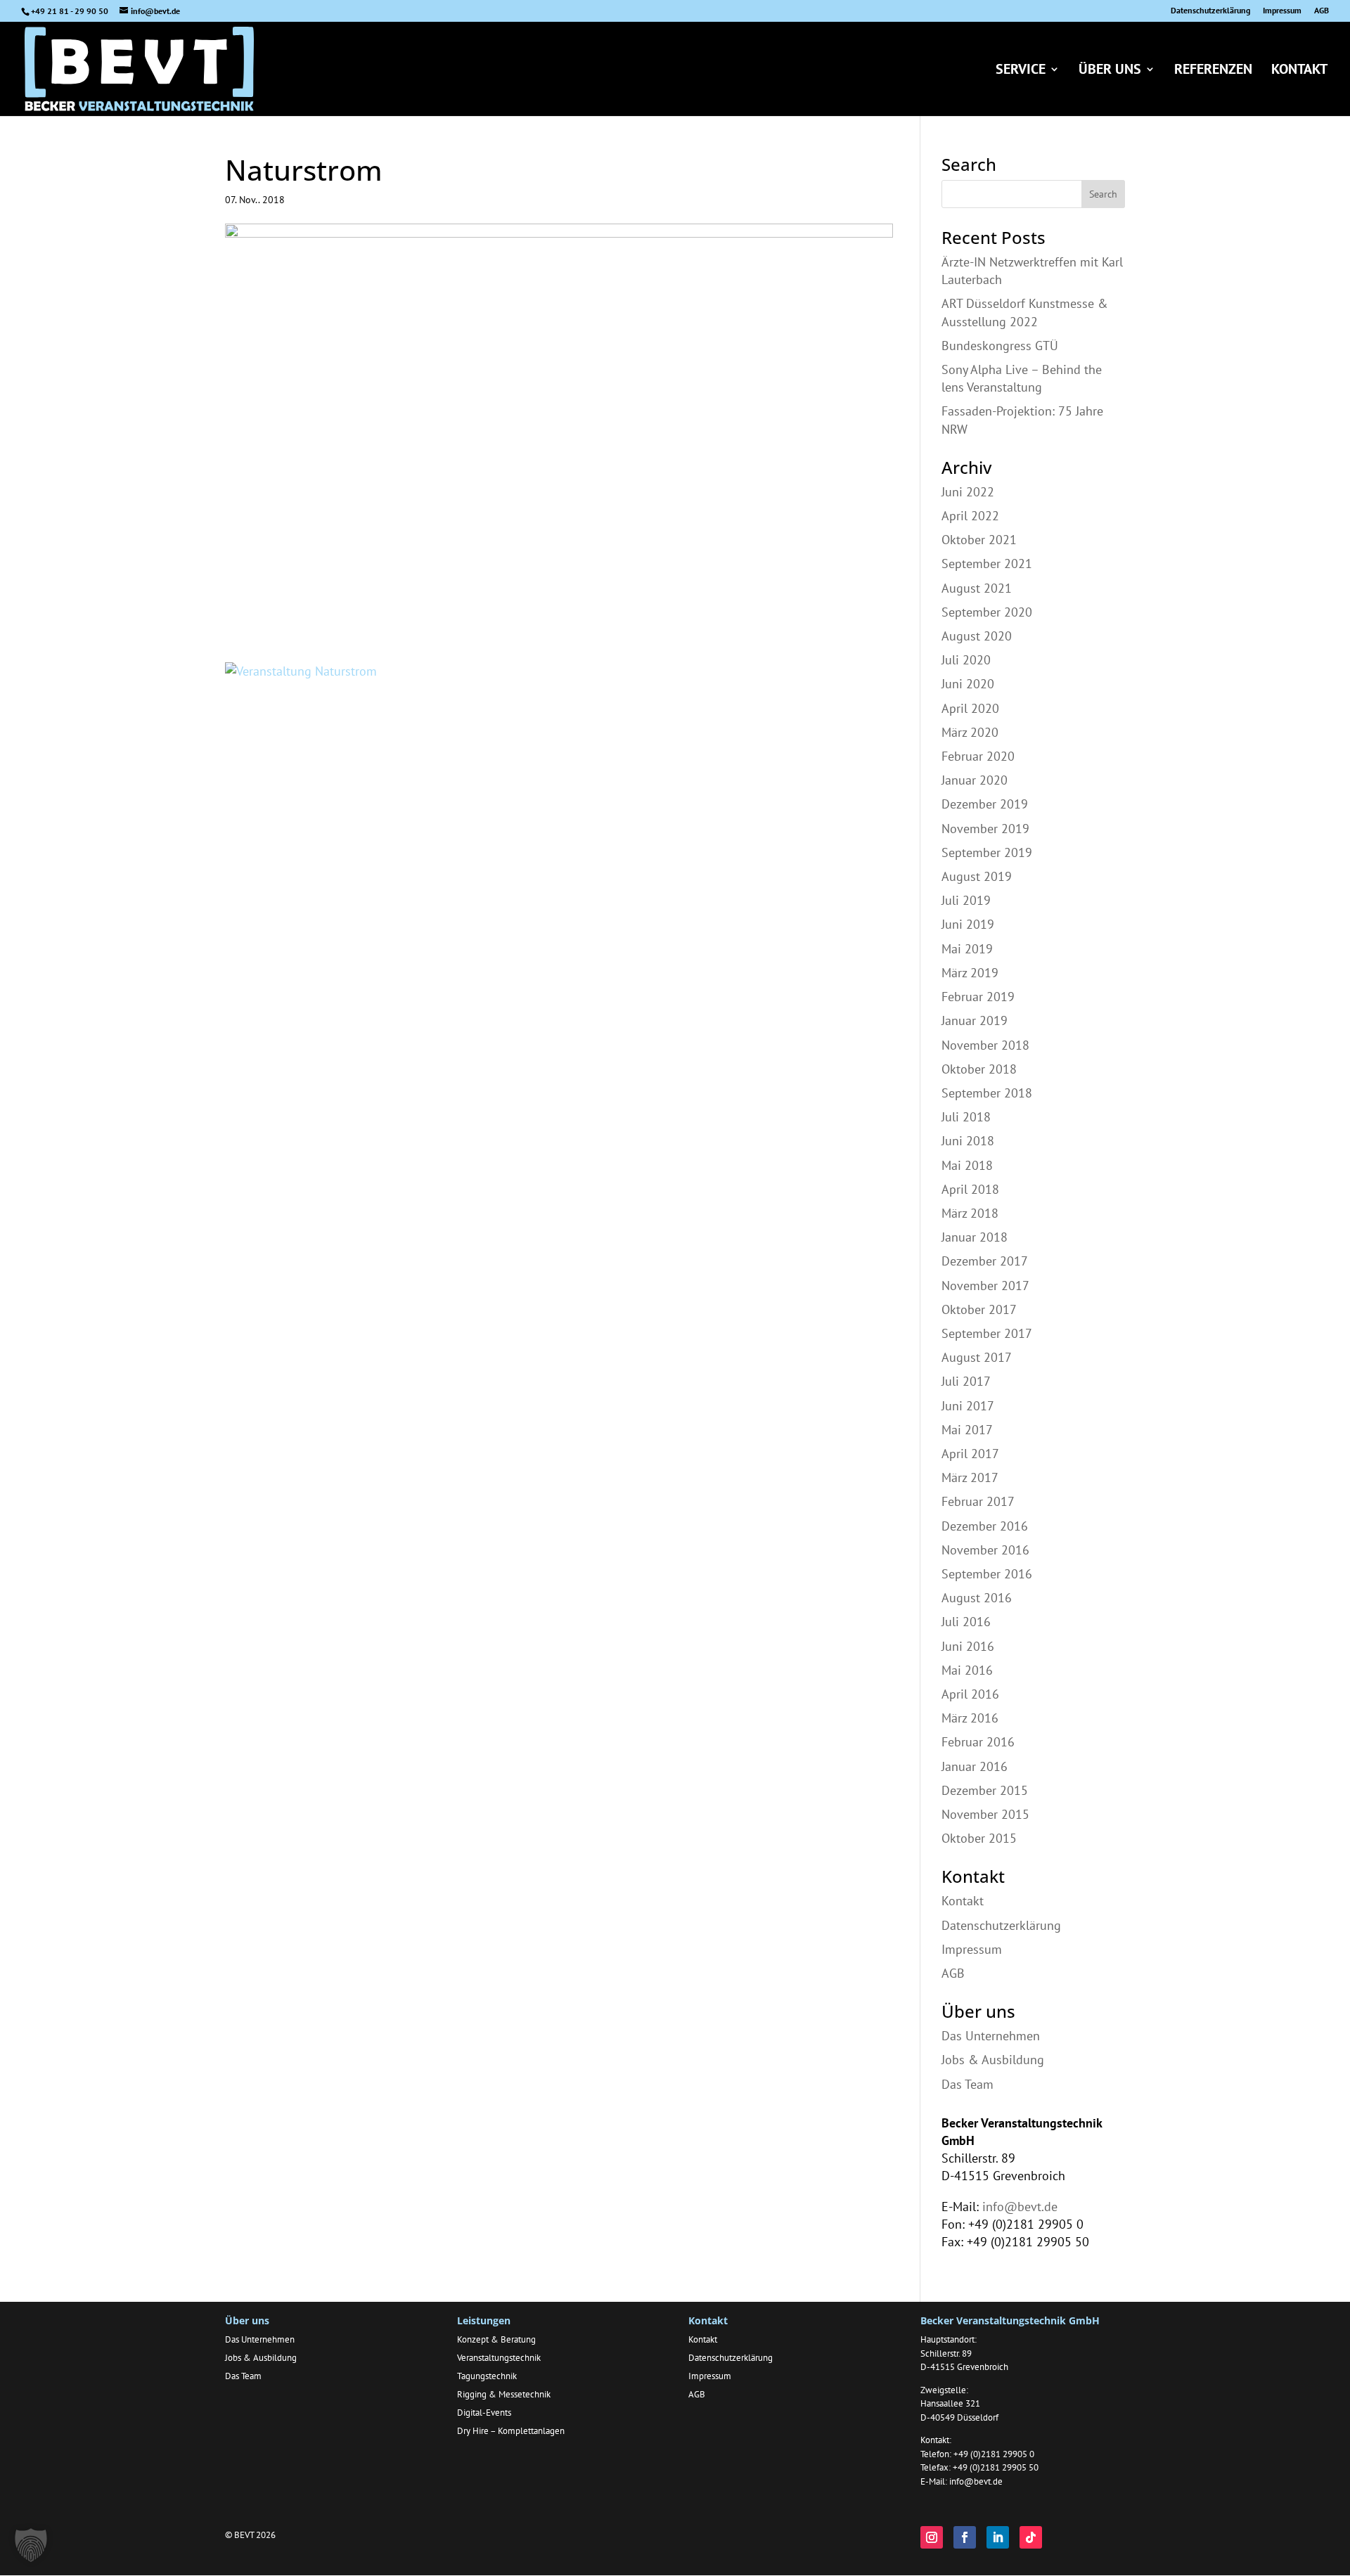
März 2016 (970, 1718)
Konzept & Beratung (496, 2339)
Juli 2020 (966, 660)
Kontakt (1299, 71)
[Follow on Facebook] (965, 2537)
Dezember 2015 (985, 1790)
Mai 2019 (967, 949)
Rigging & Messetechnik (504, 2394)
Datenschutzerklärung (1210, 11)
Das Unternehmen (991, 2036)
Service (1021, 71)
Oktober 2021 (979, 540)
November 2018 (985, 1045)
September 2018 (987, 1093)
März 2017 (970, 1477)
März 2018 (970, 1213)
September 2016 (987, 1574)
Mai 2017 (967, 1430)
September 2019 (987, 852)
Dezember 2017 (985, 1261)
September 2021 (987, 563)
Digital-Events (484, 2413)
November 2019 (985, 829)
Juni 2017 (968, 1406)
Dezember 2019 (985, 804)
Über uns (1110, 71)
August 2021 (977, 588)
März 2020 (970, 732)
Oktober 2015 (979, 1838)
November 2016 (985, 1550)
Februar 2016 (978, 1742)
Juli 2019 (966, 900)
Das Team (967, 2084)
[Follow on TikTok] (1031, 2537)
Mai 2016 (967, 1670)
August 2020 (977, 636)
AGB (1322, 11)
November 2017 (985, 1286)
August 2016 (977, 1598)
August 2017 (977, 1357)
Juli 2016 (966, 1622)
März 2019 (970, 973)
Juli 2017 (966, 1381)
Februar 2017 (978, 1501)
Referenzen (1213, 71)
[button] (31, 2545)
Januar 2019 (975, 1020)
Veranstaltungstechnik (499, 2358)
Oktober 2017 (979, 1309)
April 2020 (970, 708)
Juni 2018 (968, 1141)
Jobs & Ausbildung (993, 2060)
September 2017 (987, 1333)
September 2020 (987, 612)
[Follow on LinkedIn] (998, 2537)
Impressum (1282, 11)
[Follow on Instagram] (932, 2537)
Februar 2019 (978, 997)
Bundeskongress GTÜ (1000, 346)
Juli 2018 (966, 1117)
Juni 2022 (968, 492)
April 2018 (970, 1189)
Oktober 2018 (979, 1069)
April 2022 (970, 516)
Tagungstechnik (487, 2376)
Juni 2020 (968, 684)
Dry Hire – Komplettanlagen (511, 2431)
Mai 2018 (967, 1165)
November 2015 (985, 1814)
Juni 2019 (968, 924)
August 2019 (977, 876)
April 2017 (970, 1454)
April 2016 (970, 1694)
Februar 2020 (978, 756)
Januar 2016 (975, 1766)
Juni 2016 (968, 1646)
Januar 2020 (975, 780)
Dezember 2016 (985, 1526)
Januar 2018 (975, 1237)
